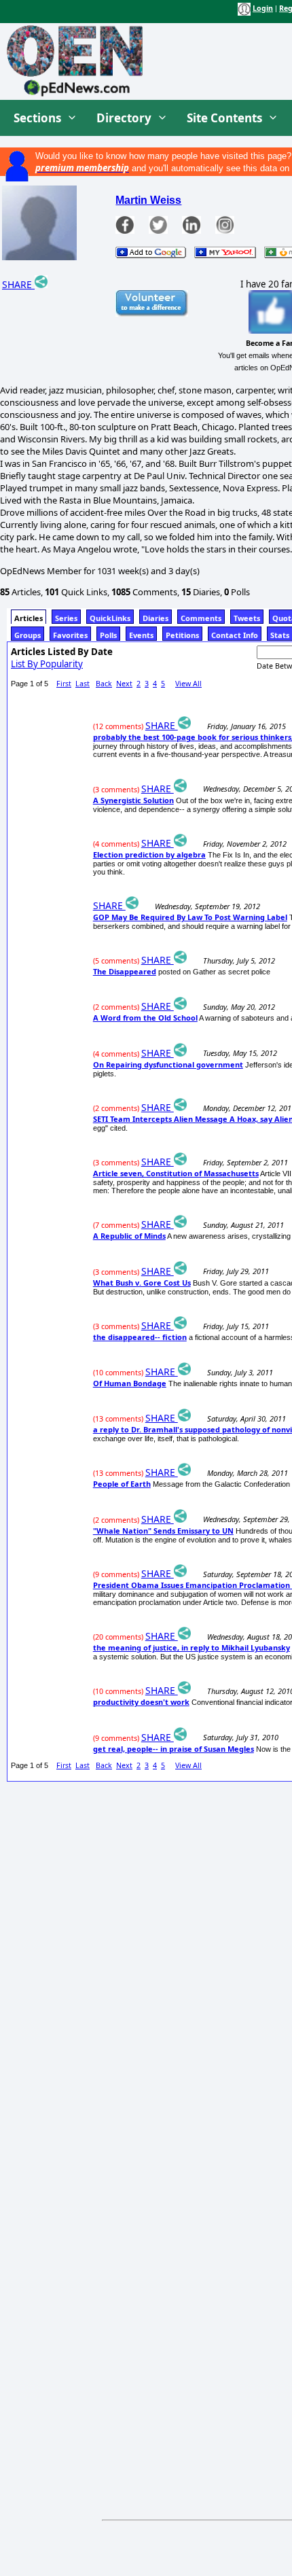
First (64, 684)
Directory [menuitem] (124, 118)
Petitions (182, 635)
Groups (28, 635)
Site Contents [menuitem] (224, 118)
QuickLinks (110, 618)
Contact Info (235, 635)
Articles (29, 618)
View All (188, 684)
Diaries (156, 618)
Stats (280, 635)
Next (124, 684)
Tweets (247, 618)
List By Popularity (47, 664)
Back (104, 684)
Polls (108, 635)
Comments (201, 618)
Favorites (70, 635)
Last (83, 684)
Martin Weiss (148, 200)
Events (141, 635)
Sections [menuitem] (37, 118)
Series (66, 618)
